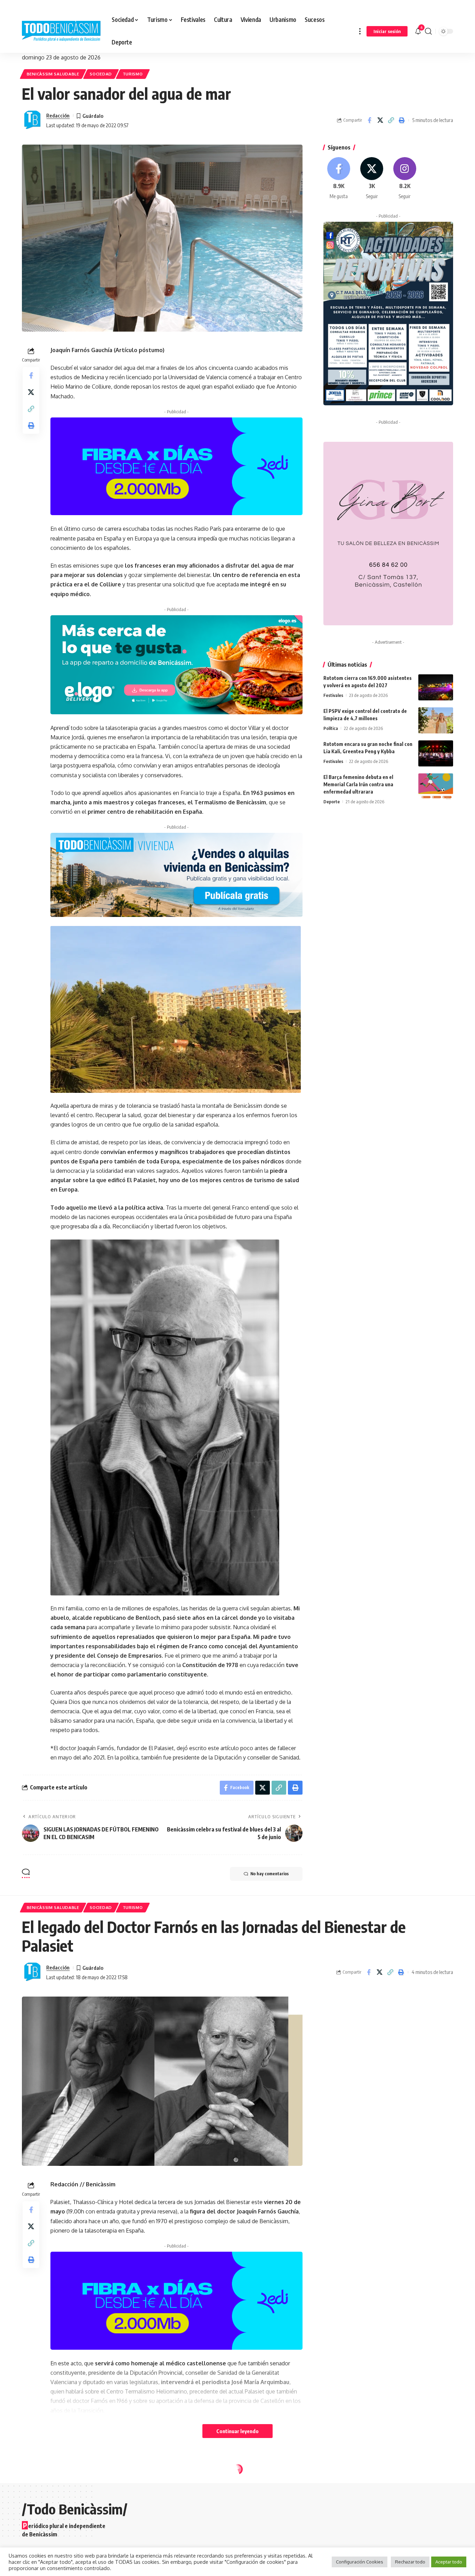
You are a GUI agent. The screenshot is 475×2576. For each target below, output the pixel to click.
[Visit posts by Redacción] (32, 120)
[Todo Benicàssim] (61, 31)
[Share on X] (380, 120)
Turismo (133, 74)
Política (331, 728)
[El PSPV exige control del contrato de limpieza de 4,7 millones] (436, 720)
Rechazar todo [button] (410, 2562)
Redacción (58, 115)
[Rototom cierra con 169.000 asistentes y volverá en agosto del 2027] (436, 687)
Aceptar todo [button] (449, 2562)
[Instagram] (405, 178)
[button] (360, 31)
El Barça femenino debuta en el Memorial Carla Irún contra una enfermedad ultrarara (358, 784)
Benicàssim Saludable (53, 74)
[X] (372, 178)
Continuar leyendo (237, 2431)
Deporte (332, 802)
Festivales (333, 695)
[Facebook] (339, 178)
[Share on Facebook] (369, 120)
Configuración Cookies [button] (360, 2562)
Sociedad (101, 74)
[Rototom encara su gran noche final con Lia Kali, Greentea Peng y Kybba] (436, 753)
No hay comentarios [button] (269, 1874)
